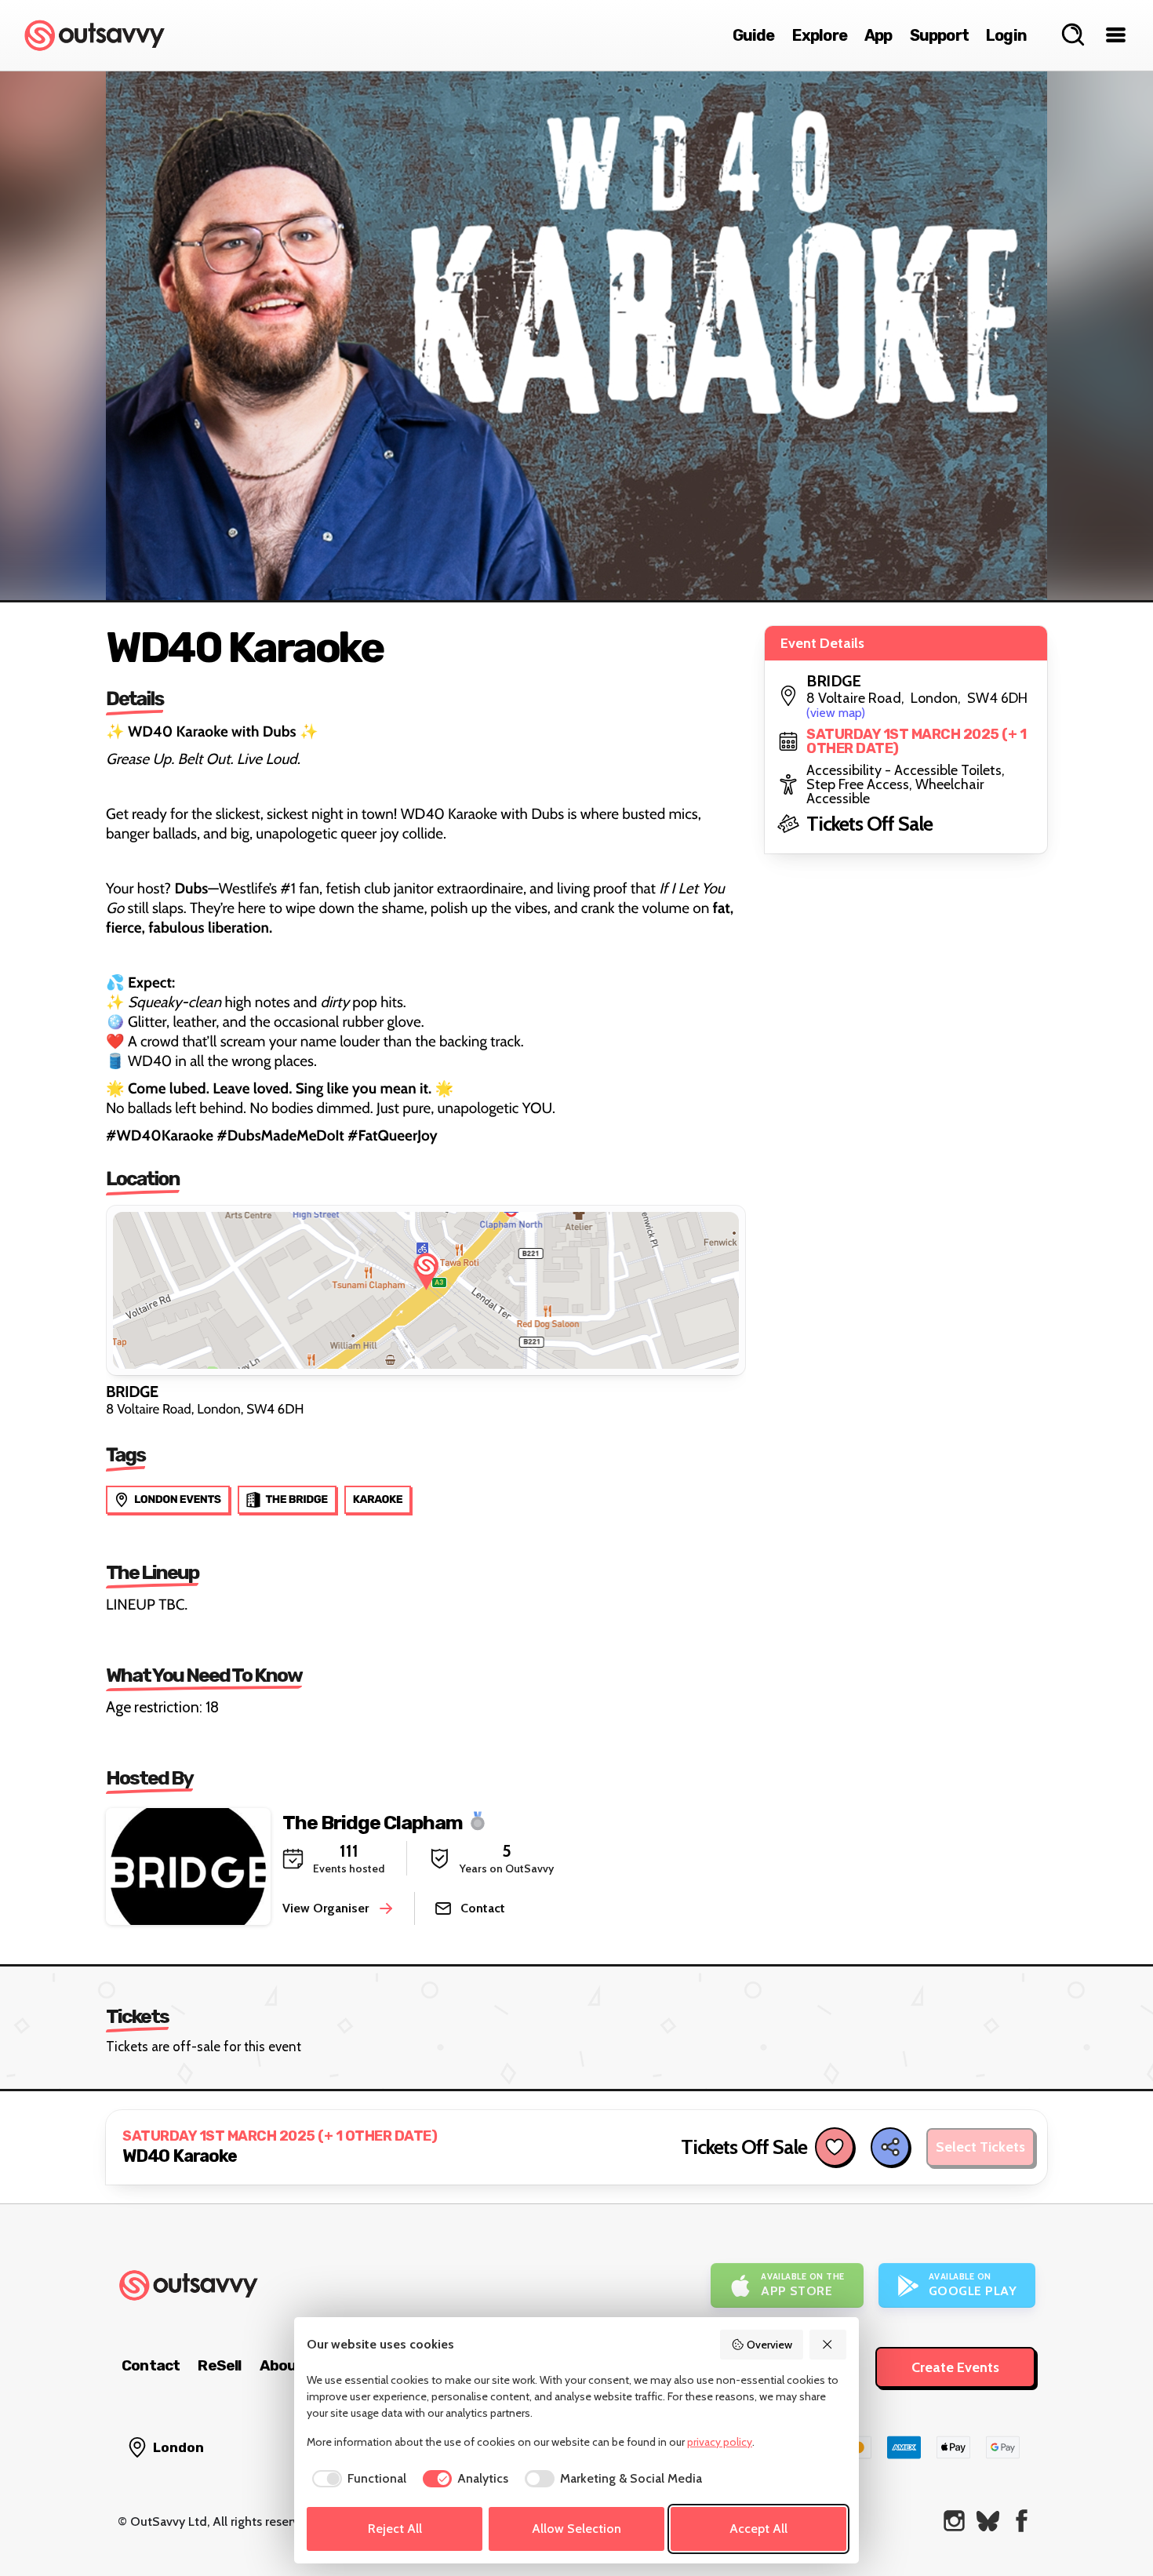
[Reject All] (828, 2345)
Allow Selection (576, 2529)
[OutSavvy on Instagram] (954, 2521)
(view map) (836, 713)
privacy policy (720, 2442)
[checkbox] (356, 2479)
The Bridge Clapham (373, 1822)
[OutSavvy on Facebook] (1022, 2521)
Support (939, 35)
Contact (151, 2365)
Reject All (395, 2529)
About (282, 2365)
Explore (820, 35)
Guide (754, 35)
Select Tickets (980, 2147)
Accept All (758, 2529)
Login (1006, 35)
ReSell (219, 2365)
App (878, 35)
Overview (769, 2345)
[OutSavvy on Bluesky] (988, 2521)
